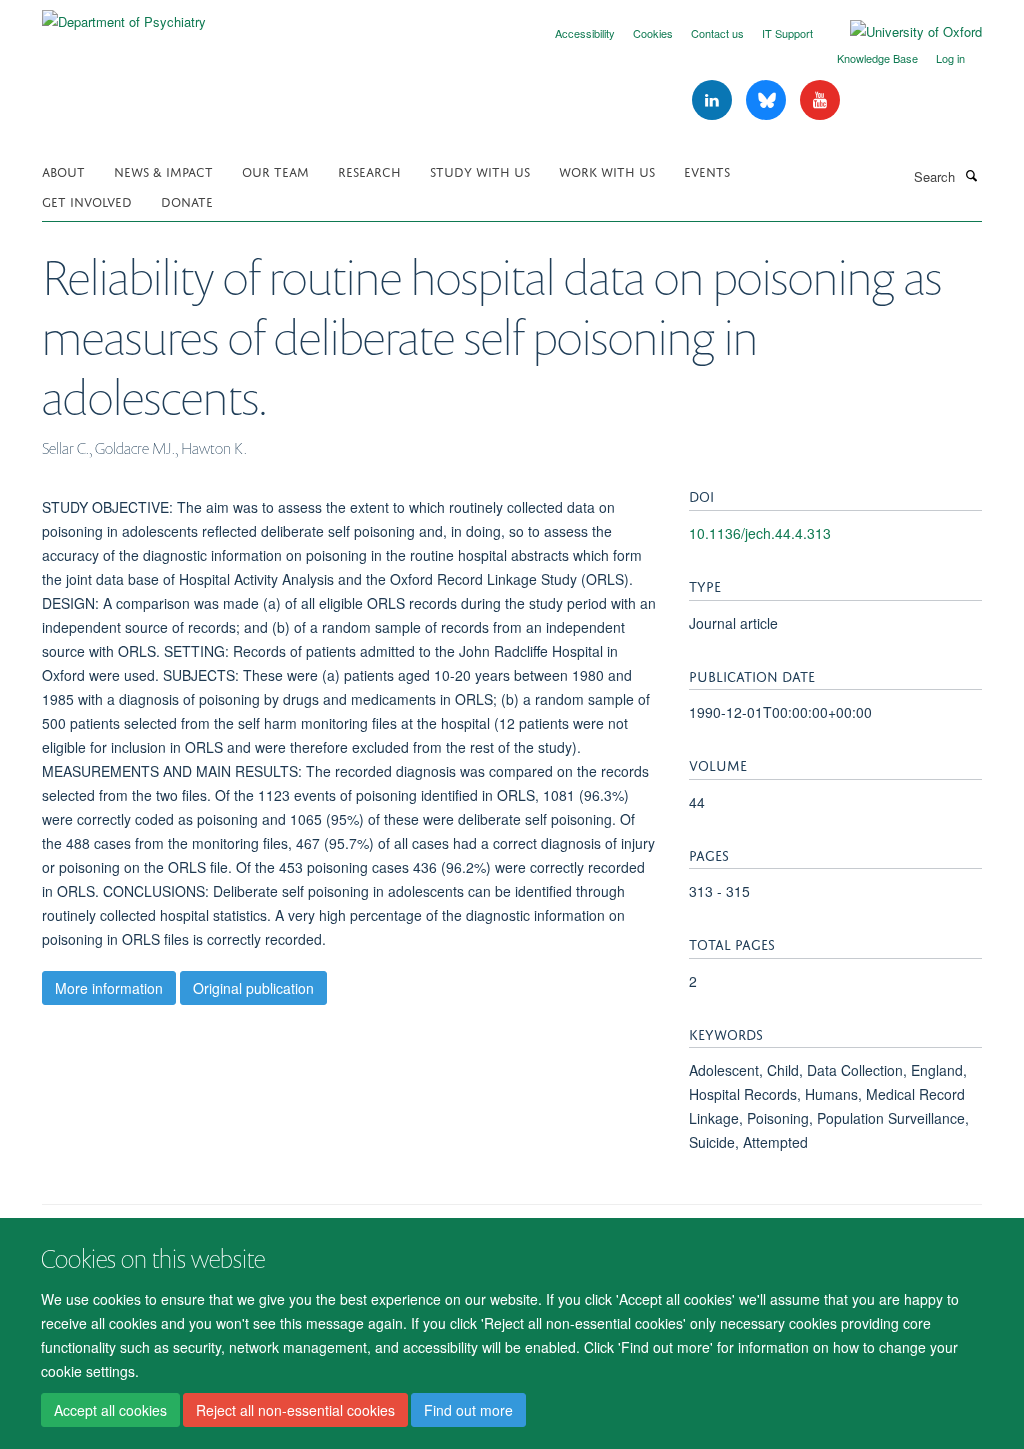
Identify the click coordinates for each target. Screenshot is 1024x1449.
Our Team (275, 170)
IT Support (787, 33)
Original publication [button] (253, 988)
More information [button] (109, 988)
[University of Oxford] (901, 32)
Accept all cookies (110, 1410)
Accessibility (585, 33)
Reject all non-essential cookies (295, 1410)
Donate (187, 200)
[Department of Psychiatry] (124, 14)
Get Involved (87, 200)
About (63, 170)
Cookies (653, 33)
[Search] (971, 175)
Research (369, 170)
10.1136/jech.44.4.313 (760, 533)
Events (707, 170)
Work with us (607, 170)
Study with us (480, 170)
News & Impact (163, 170)
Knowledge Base (877, 58)
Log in (950, 58)
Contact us (717, 33)
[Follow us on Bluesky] (768, 100)
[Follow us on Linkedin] (714, 100)
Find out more (468, 1410)
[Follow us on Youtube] (820, 100)
